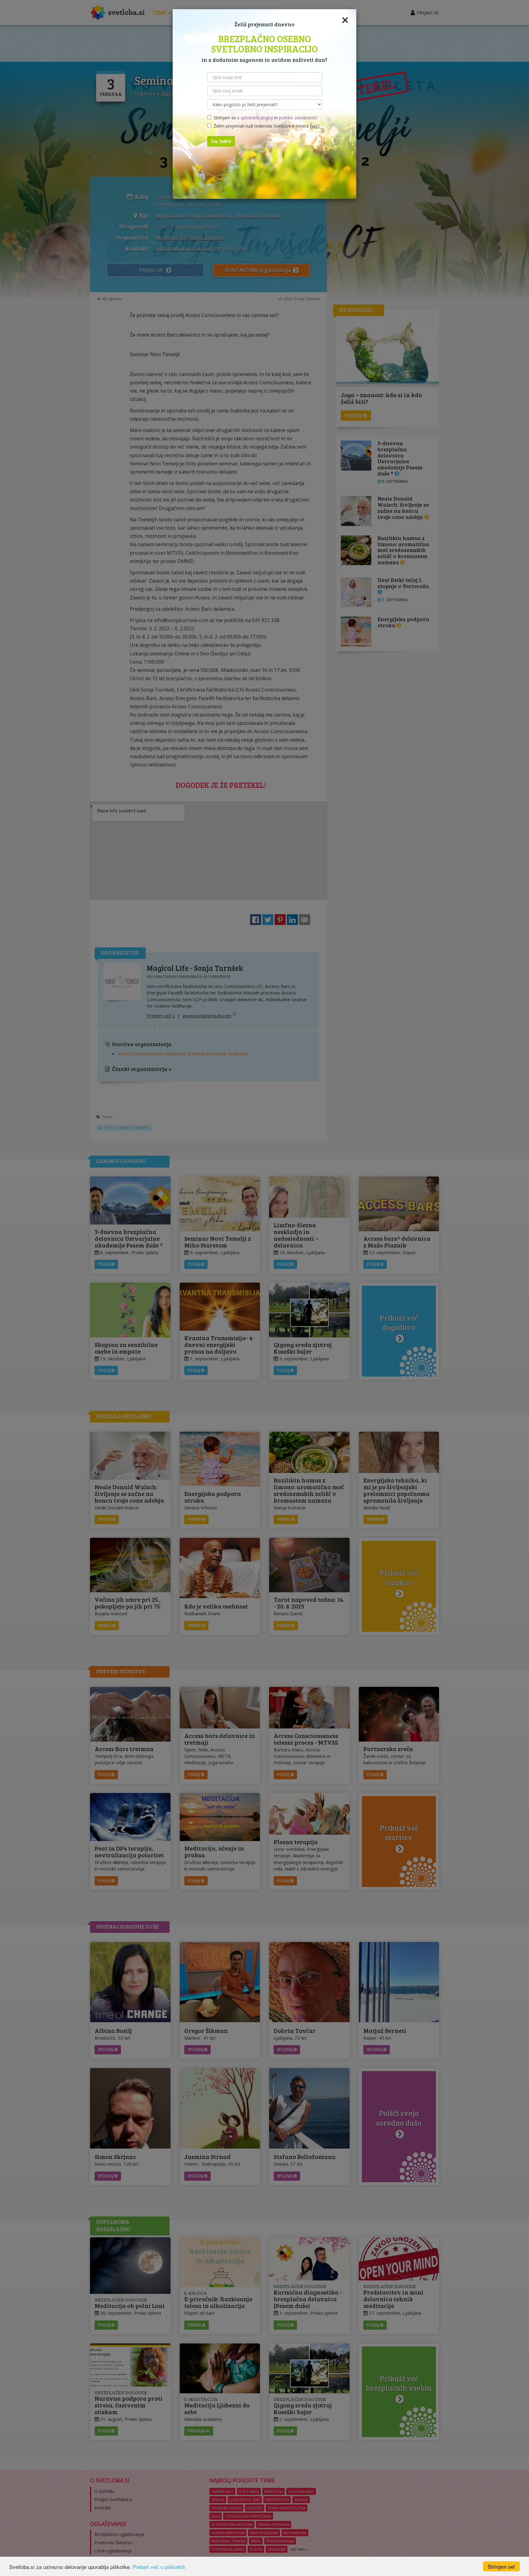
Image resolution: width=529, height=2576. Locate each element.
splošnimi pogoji (257, 118)
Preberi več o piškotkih (159, 2567)
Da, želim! (221, 141)
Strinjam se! (501, 2566)
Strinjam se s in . (264, 118)
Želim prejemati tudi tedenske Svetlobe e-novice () (265, 126)
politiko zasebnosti (297, 118)
